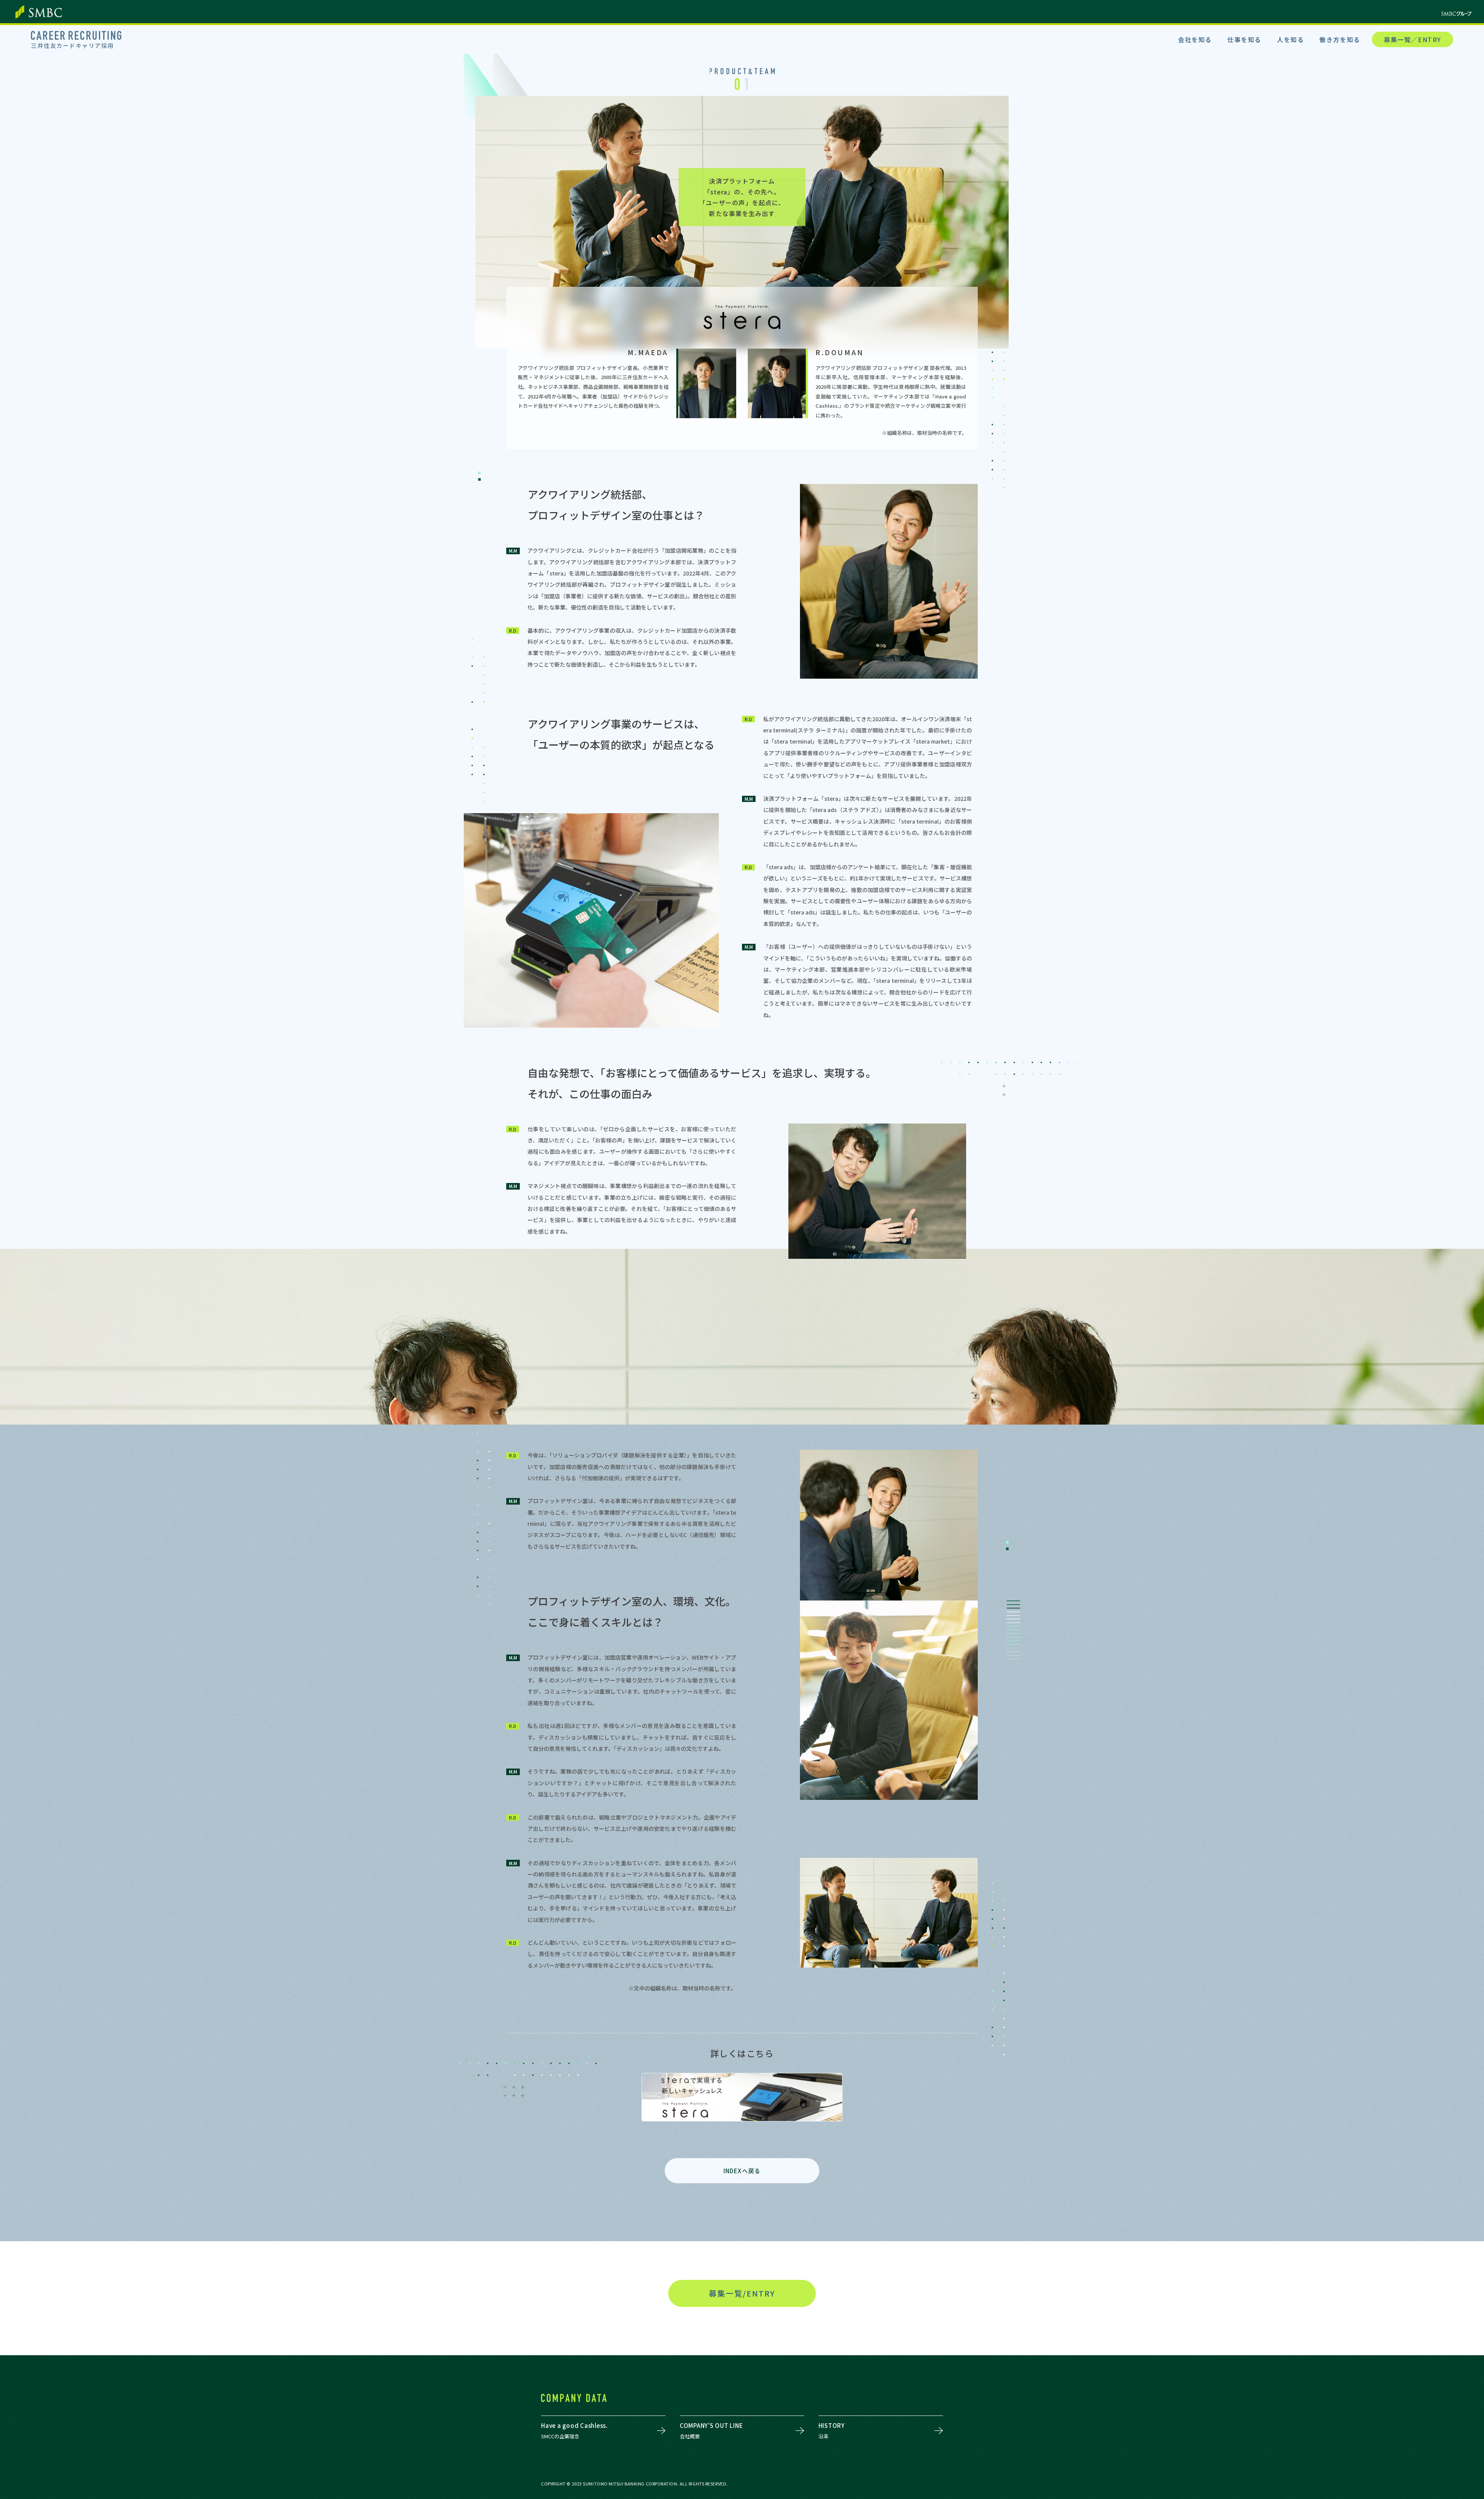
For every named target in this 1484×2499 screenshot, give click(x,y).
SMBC (39, 12)
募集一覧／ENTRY (1413, 39)
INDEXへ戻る (742, 2171)
